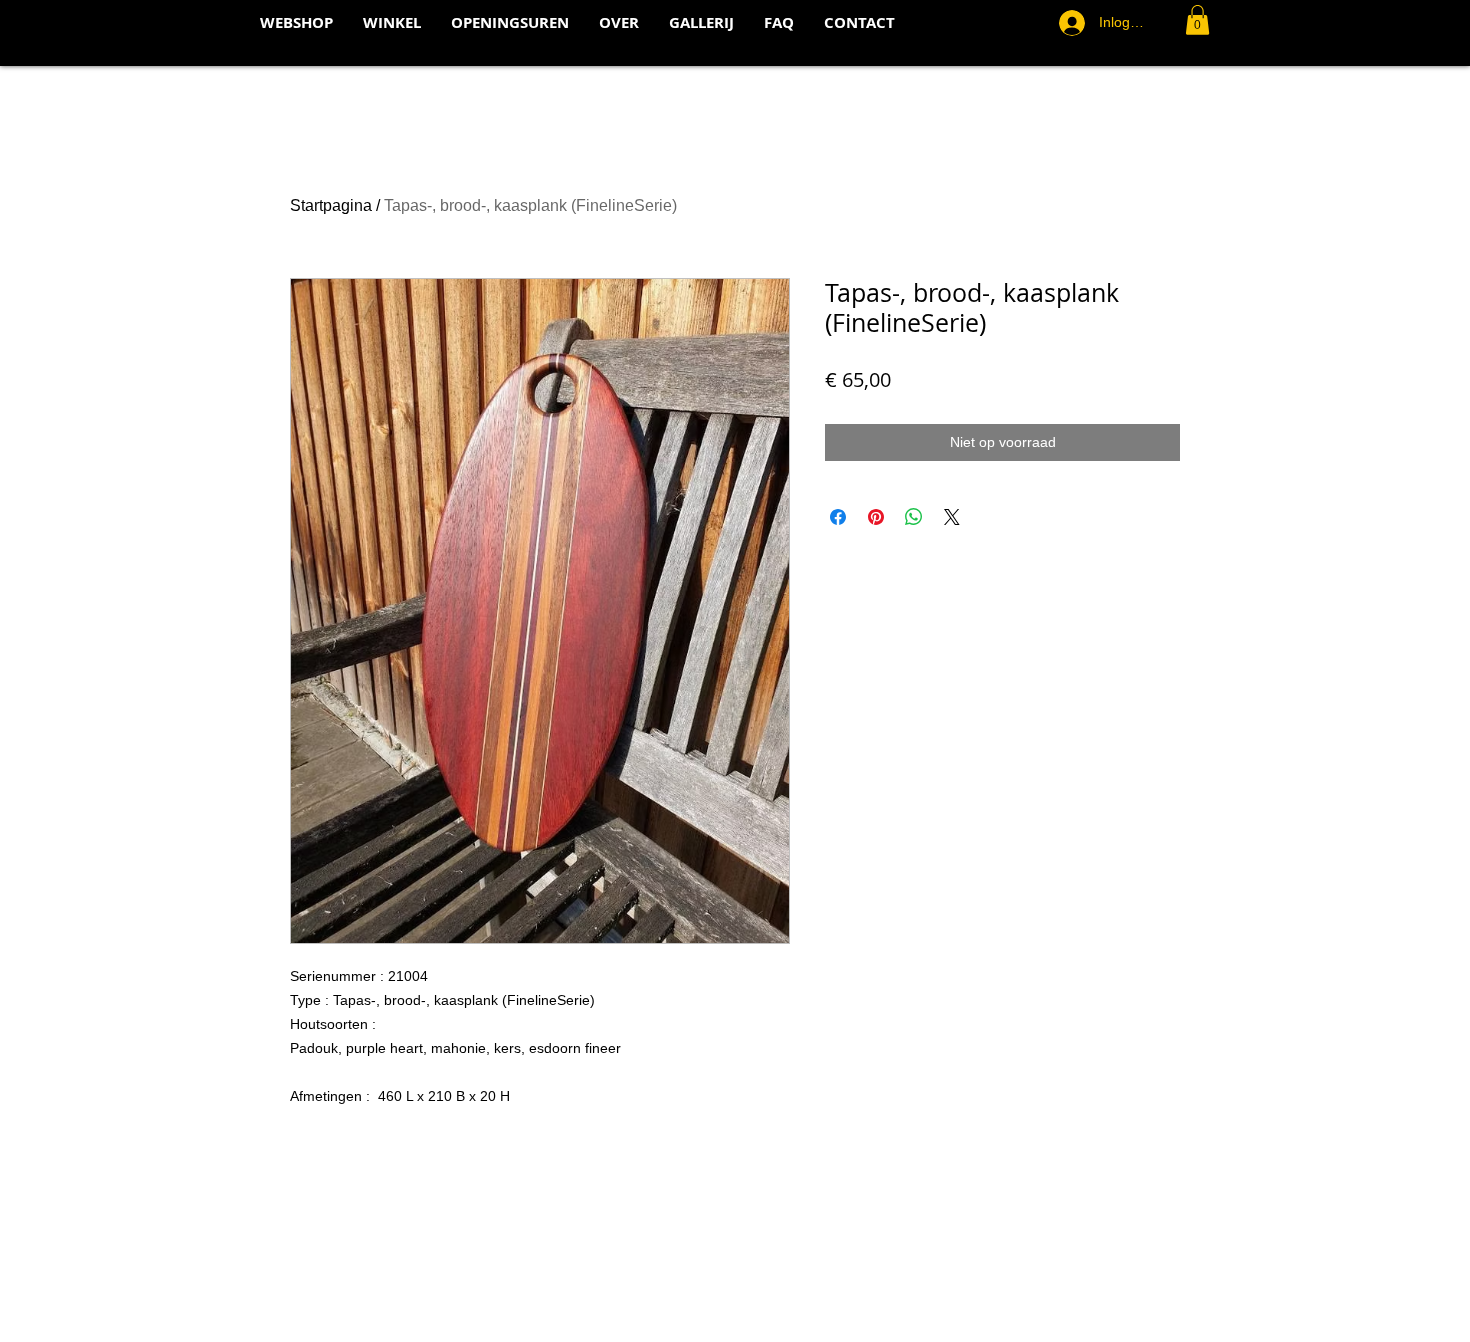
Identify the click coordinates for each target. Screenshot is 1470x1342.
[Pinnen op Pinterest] (876, 517)
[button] (1197, 20)
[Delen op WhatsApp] (914, 517)
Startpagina (331, 205)
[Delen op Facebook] (838, 517)
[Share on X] (952, 517)
